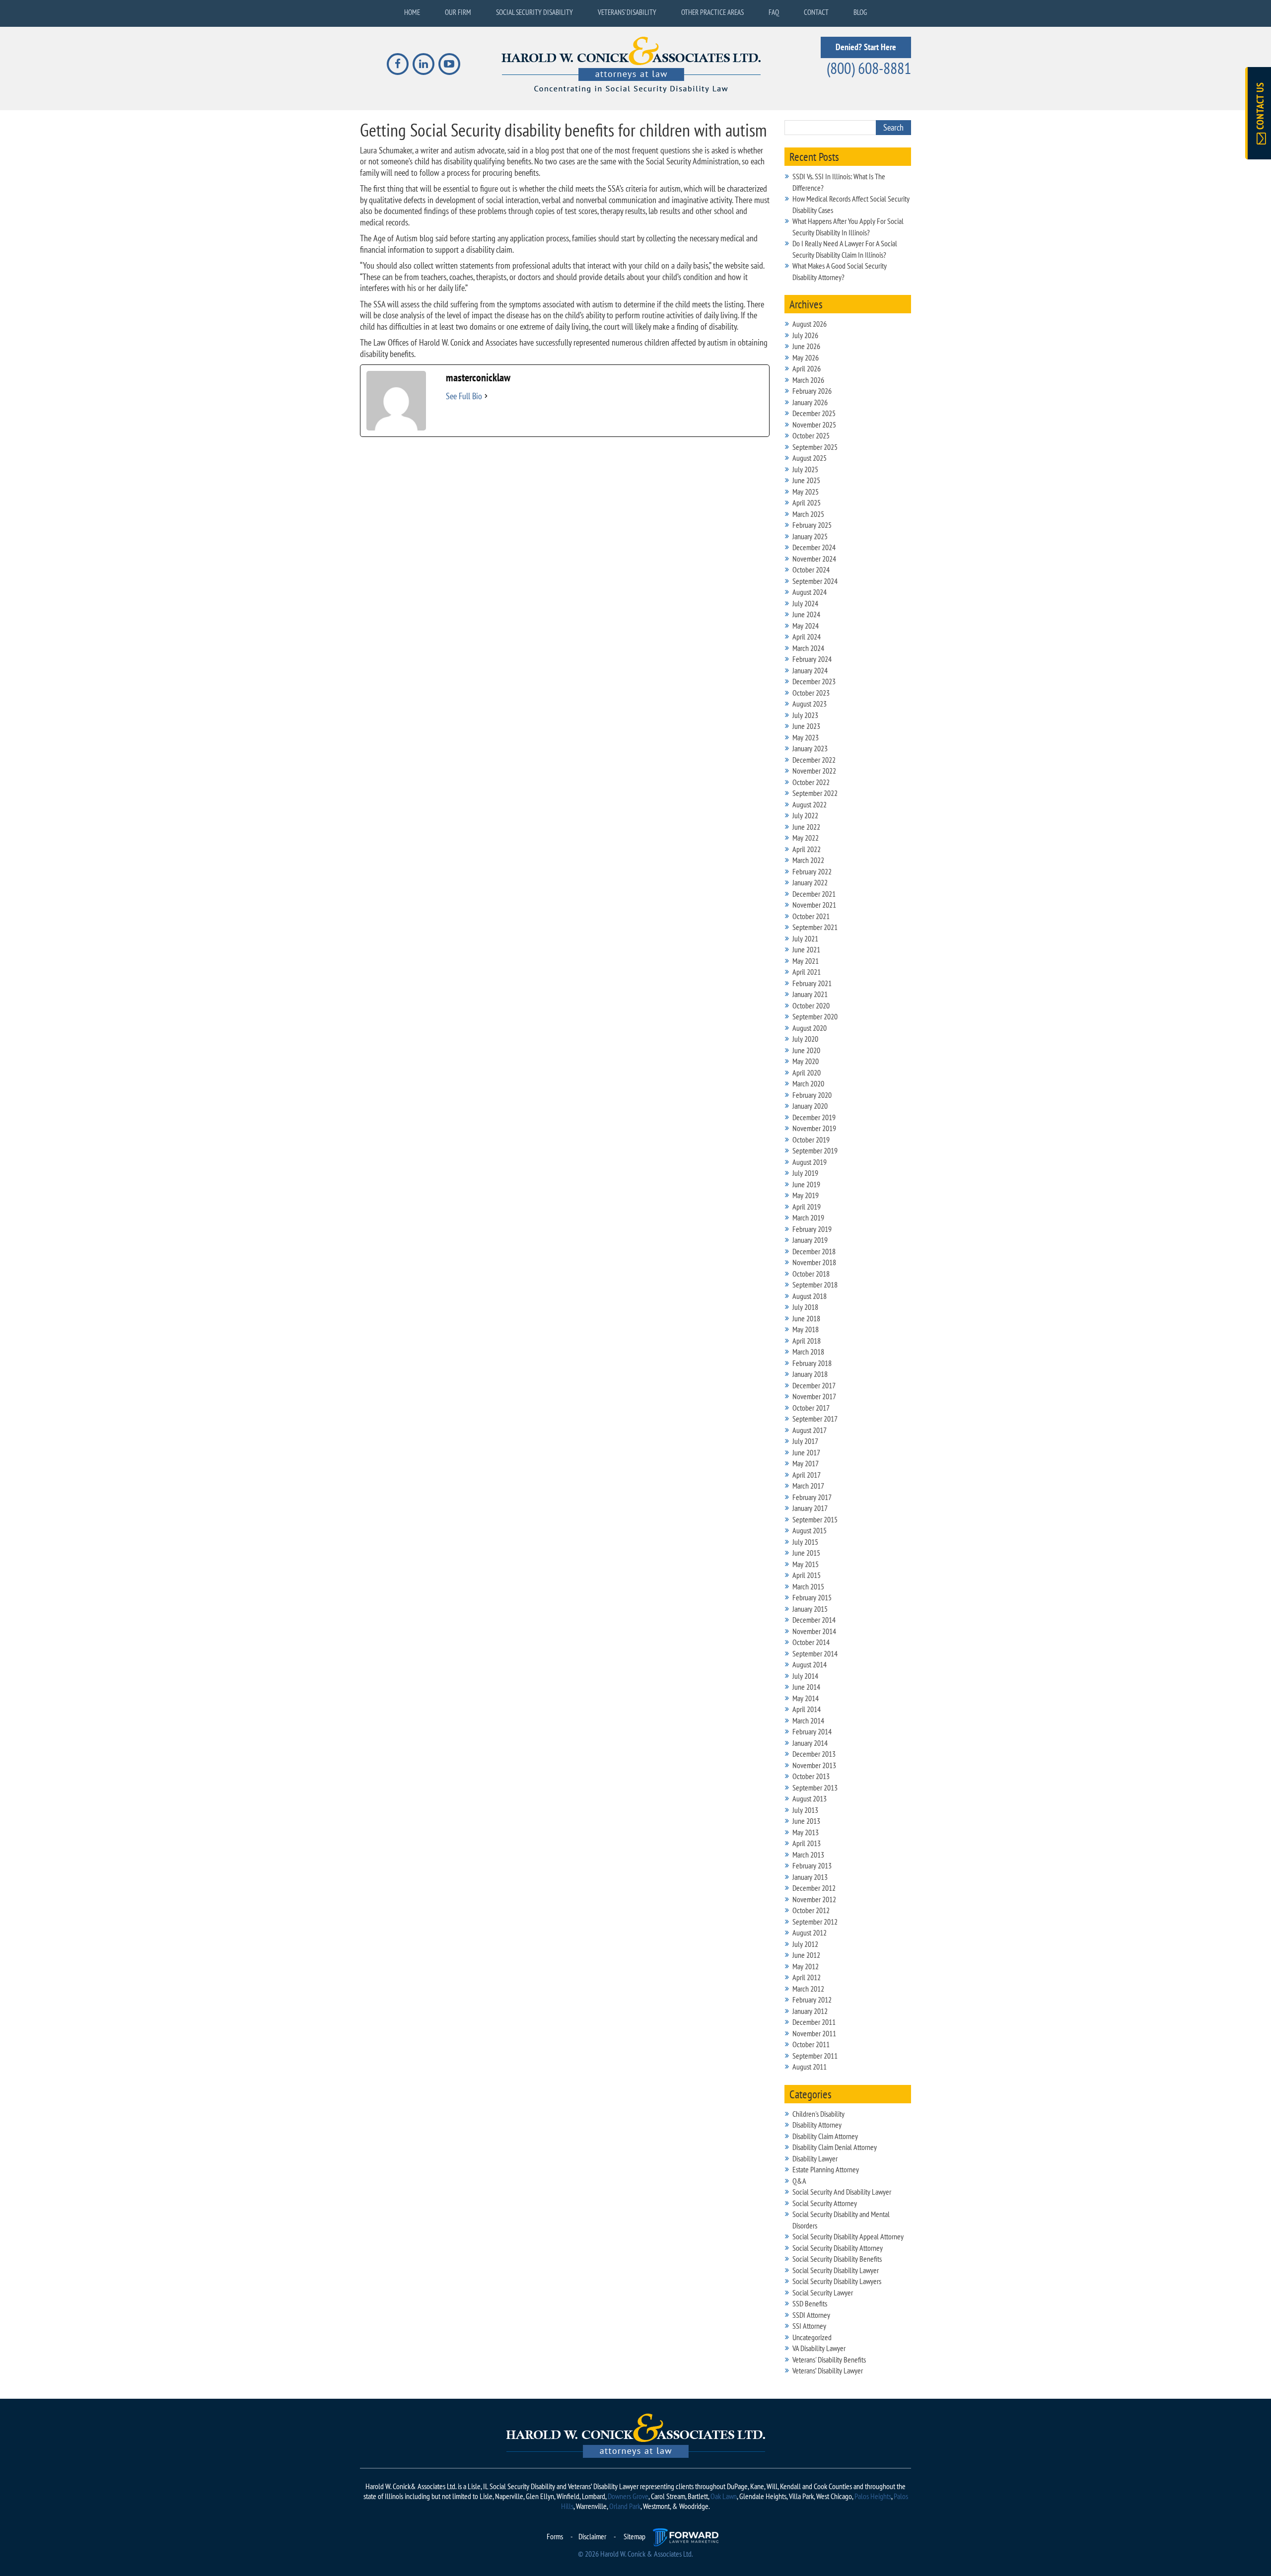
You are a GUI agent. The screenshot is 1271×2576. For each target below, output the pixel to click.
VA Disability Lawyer (819, 2348)
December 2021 (814, 894)
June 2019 (806, 1184)
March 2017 (808, 1486)
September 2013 (815, 1788)
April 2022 (807, 849)
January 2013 (810, 1877)
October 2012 (811, 1910)
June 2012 (806, 1955)
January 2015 (810, 1609)
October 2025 (811, 435)
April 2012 (807, 1977)
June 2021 (806, 949)
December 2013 (814, 1754)
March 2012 (808, 1989)
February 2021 (812, 983)
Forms (555, 2536)
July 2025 (805, 469)
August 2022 (810, 804)
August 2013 (810, 1798)
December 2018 (814, 1251)
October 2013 (811, 1776)
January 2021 (810, 994)
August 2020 (810, 1028)
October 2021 (811, 916)
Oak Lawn (724, 2496)
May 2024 (806, 626)
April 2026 (807, 368)
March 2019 (808, 1217)
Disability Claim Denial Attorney (835, 2147)
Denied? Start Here (866, 47)
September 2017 (815, 1419)
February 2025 (812, 525)
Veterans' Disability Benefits (829, 2360)
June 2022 (806, 827)
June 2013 (806, 1821)
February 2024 (812, 659)
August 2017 (810, 1430)
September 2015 (815, 1519)
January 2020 (810, 1106)
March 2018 (808, 1352)
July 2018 (805, 1307)
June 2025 (806, 480)
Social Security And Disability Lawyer (842, 2192)
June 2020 (806, 1050)
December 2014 (814, 1620)
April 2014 (807, 1709)
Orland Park (625, 2506)
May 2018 (806, 1329)
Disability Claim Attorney (825, 2136)
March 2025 (808, 514)
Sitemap (635, 2536)
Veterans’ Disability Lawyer (828, 2370)
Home (412, 12)
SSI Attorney (809, 2326)
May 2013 (806, 1832)
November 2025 (814, 425)
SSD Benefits (810, 2303)
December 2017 (814, 1385)
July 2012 (805, 1944)
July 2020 (805, 1039)
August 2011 (810, 2067)
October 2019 (811, 1140)
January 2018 (810, 1374)
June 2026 (806, 346)
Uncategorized (812, 2337)
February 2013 (812, 1865)
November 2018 (814, 1262)
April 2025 (807, 502)
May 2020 (806, 1061)
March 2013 (808, 1855)
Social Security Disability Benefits (837, 2259)
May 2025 (806, 492)
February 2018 (812, 1363)
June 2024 (806, 614)
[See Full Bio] (486, 396)
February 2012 (812, 2000)
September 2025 (815, 447)
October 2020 (811, 1005)
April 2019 (807, 1207)
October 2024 (811, 570)
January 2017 (810, 1508)
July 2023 (805, 715)
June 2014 (806, 1687)
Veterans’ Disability (627, 12)
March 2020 (808, 1083)
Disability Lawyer (815, 2158)
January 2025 (810, 536)
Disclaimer (592, 2536)
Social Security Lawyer (823, 2292)
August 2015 (810, 1530)
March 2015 (808, 1586)
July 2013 (805, 1810)
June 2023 (806, 726)
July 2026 (805, 335)
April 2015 (807, 1575)
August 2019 (810, 1162)
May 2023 (806, 737)
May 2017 (806, 1463)
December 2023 (814, 681)
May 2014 (806, 1698)
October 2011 (811, 2044)
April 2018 (807, 1341)
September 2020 (815, 1016)
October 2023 (811, 693)
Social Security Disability (534, 12)
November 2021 (814, 905)
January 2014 (810, 1743)
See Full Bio (464, 396)
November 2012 (814, 1899)
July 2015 (805, 1542)
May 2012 (806, 1966)
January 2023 (810, 748)
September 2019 (815, 1150)
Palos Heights (873, 2496)
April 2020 (807, 1073)
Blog (860, 12)
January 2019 (810, 1240)
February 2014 (812, 1731)
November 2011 (814, 2033)
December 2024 (814, 547)
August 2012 (810, 1932)
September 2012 (815, 1922)
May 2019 (806, 1195)
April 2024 (807, 637)
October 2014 (811, 1642)
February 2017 (812, 1497)
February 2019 (812, 1229)
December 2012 (814, 1888)
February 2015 (812, 1597)
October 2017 (811, 1408)
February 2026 (812, 391)
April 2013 (807, 1843)
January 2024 (810, 670)
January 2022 (810, 882)
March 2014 (808, 1720)
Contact (816, 12)
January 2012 (810, 2011)
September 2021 (815, 927)
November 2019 (814, 1128)
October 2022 (811, 782)
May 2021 (806, 961)
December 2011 (814, 2022)
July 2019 (805, 1173)
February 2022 (812, 871)
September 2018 (815, 1285)
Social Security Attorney (825, 2203)
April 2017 (807, 1475)
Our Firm (458, 12)
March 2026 (808, 380)
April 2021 (807, 972)
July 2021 (805, 938)
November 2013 (814, 1765)
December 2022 (814, 760)
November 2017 (814, 1396)
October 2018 (811, 1274)
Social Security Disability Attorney (838, 2248)
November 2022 (814, 771)
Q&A (799, 2181)
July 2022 (805, 815)
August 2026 (810, 324)
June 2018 (806, 1318)
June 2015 (806, 1553)
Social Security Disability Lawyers (837, 2281)
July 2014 (805, 1676)
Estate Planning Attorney (826, 2169)
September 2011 (815, 2056)
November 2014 (814, 1631)
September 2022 (815, 793)
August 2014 (810, 1664)
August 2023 (810, 704)
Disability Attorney (817, 2125)
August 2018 (810, 1296)
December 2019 (814, 1117)
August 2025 (810, 458)
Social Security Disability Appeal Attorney (848, 2236)
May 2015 (806, 1564)
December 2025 (814, 413)
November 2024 (814, 559)
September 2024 (815, 581)
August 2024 (810, 592)
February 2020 (812, 1095)
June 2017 (806, 1452)
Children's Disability (818, 2114)
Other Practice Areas (712, 12)
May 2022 (806, 838)
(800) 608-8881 (869, 68)
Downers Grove (628, 2496)
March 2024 (808, 648)
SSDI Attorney (811, 2315)
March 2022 (808, 860)
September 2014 (815, 1653)
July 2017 (805, 1441)
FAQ (774, 12)
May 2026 (806, 358)
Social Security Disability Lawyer (836, 2270)
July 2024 (805, 603)
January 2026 (810, 402)
